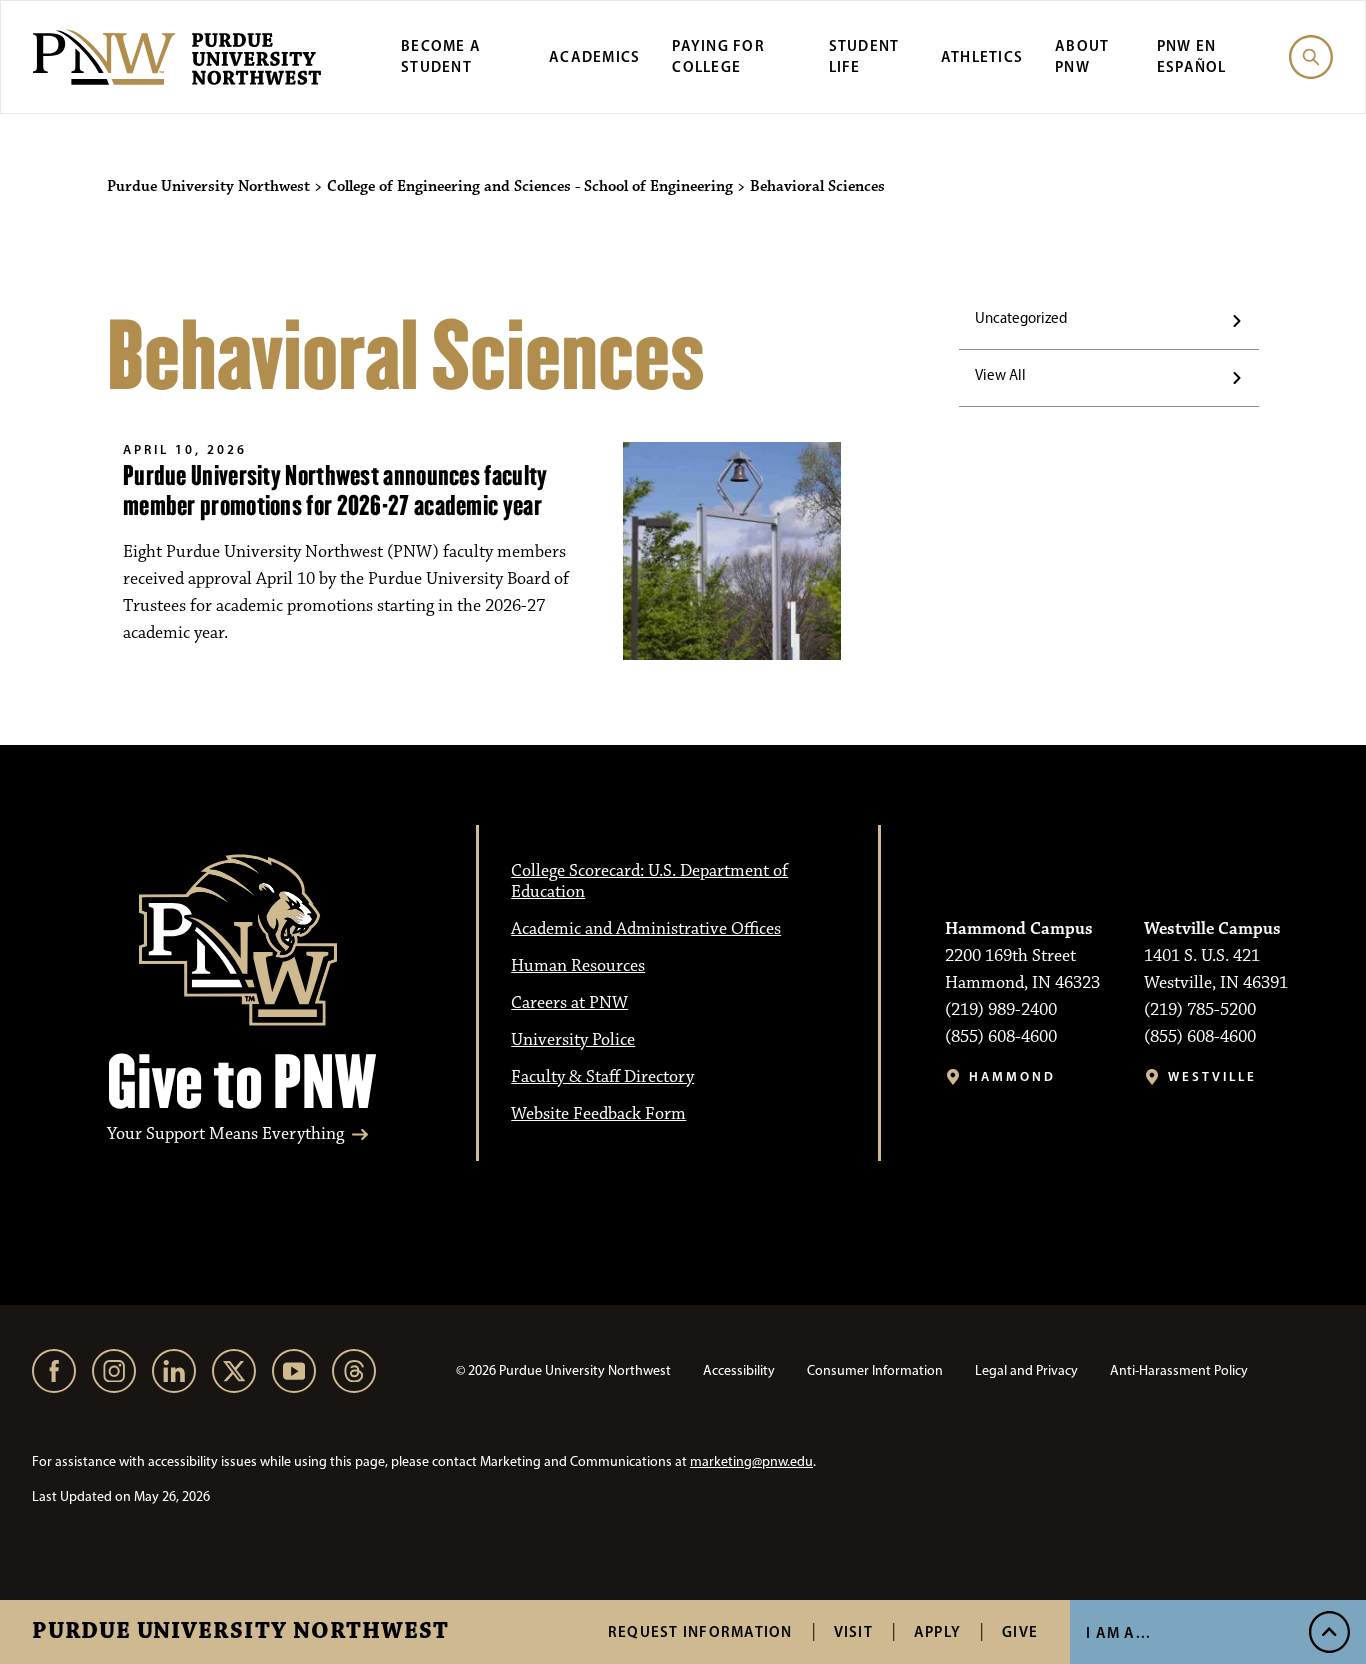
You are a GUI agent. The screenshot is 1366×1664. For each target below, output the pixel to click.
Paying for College (718, 56)
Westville (1212, 1076)
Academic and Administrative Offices (646, 929)
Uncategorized (1021, 318)
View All (1000, 375)
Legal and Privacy (1026, 1370)
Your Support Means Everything (225, 1134)
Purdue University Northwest (240, 1632)
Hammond (1012, 1076)
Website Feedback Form (598, 1114)
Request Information (700, 1631)
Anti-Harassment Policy (1179, 1370)
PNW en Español (1192, 56)
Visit (853, 1631)
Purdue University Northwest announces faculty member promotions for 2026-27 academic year (335, 490)
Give (1020, 1631)
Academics (594, 56)
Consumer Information (875, 1370)
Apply (937, 1631)
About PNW (1082, 56)
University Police (573, 1040)
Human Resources (578, 966)
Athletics (982, 56)
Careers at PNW (569, 1003)
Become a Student (441, 56)
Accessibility (739, 1370)
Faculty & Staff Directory (602, 1077)
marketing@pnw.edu (751, 1461)
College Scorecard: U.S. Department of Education (649, 881)
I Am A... (1118, 1632)
